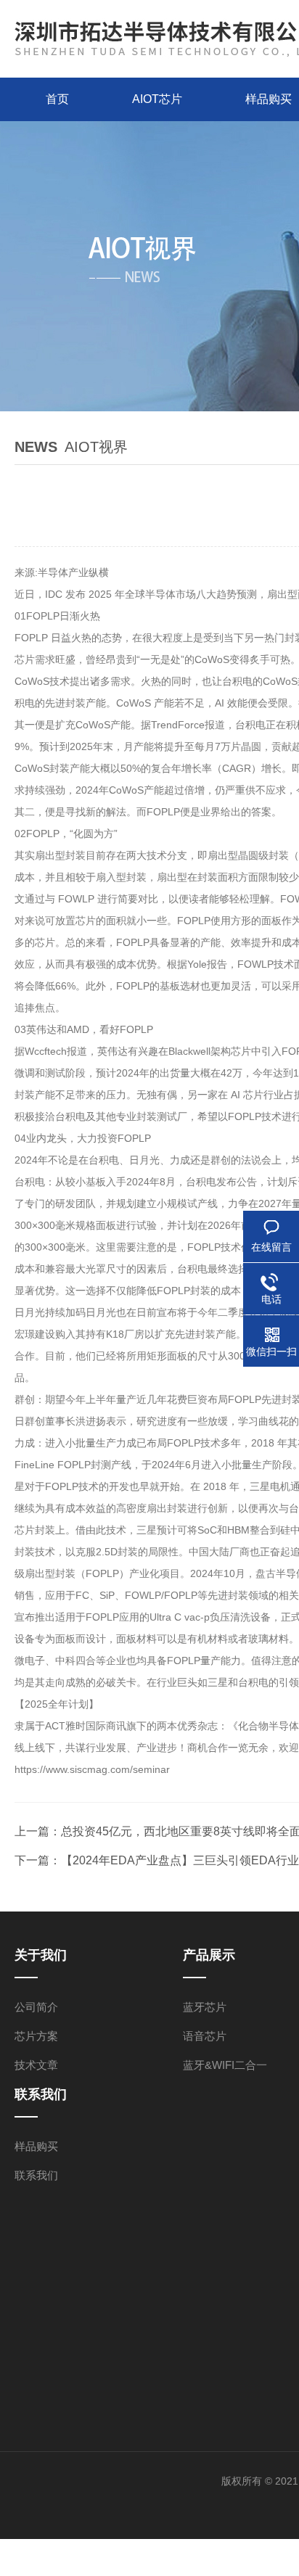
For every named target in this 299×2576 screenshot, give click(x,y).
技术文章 (36, 2065)
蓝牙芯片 (205, 2007)
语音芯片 (205, 2036)
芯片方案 (36, 2036)
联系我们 (36, 2175)
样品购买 (36, 2146)
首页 (57, 99)
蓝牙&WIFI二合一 (225, 2065)
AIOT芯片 (157, 99)
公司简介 (36, 2007)
